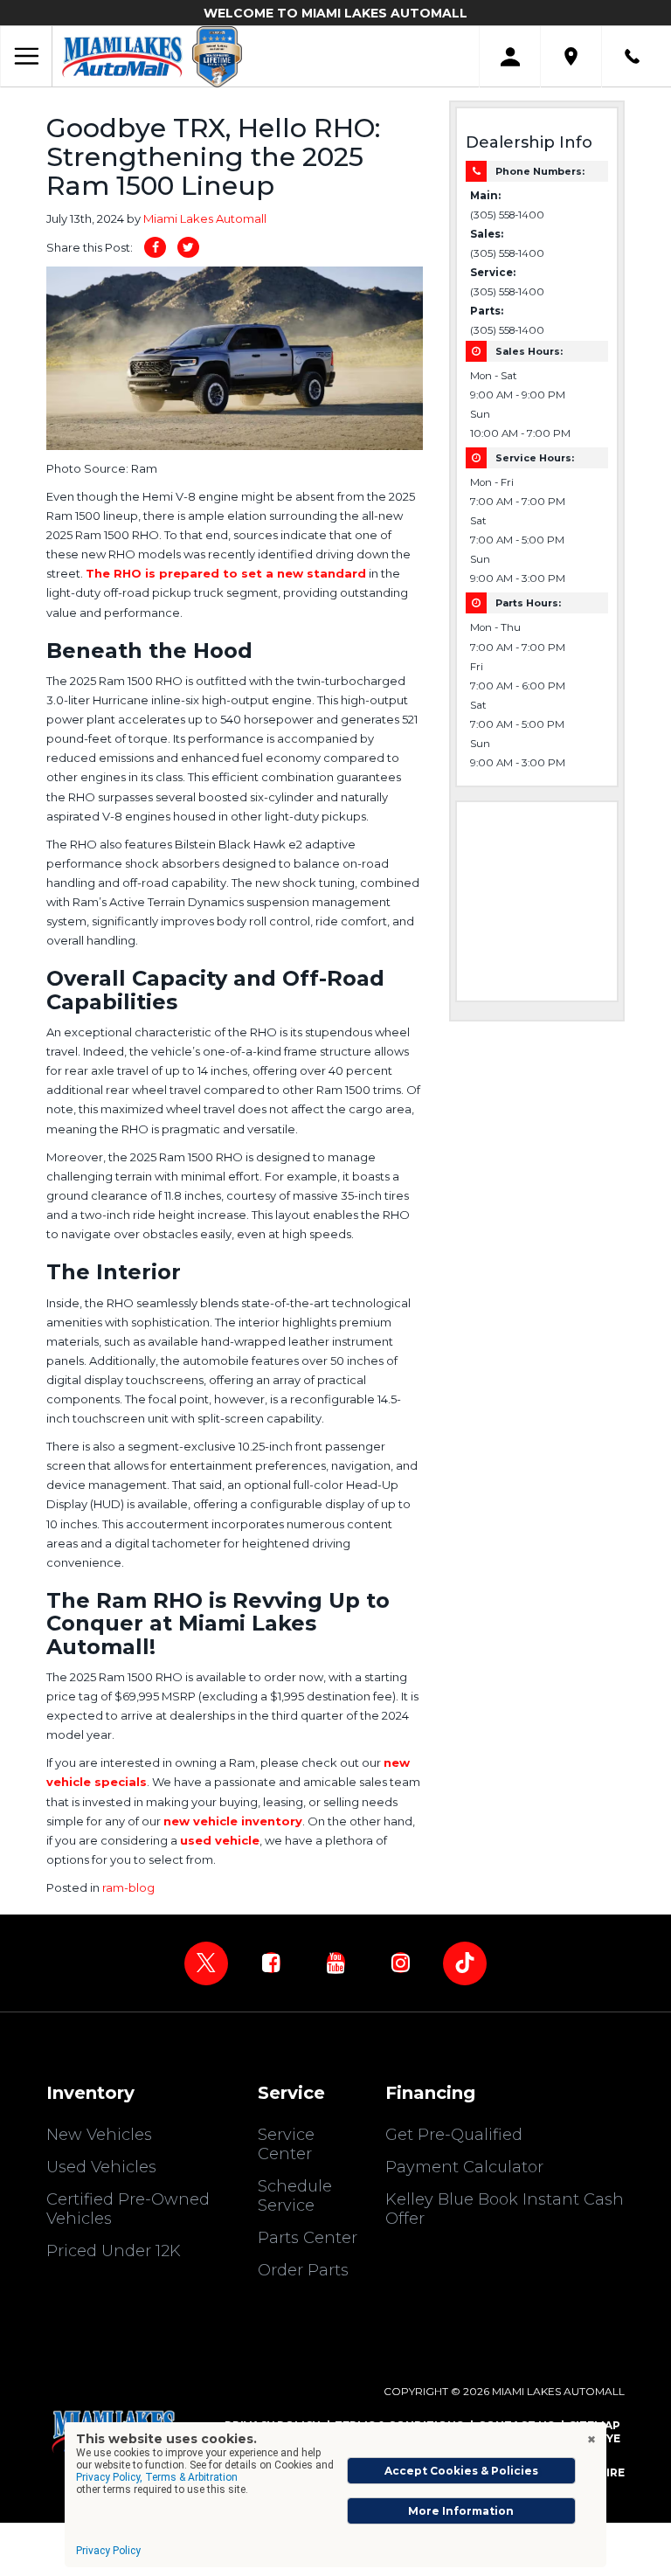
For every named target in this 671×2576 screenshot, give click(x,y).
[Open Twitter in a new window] (206, 1963)
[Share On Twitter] (188, 247)
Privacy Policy (108, 2551)
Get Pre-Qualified (454, 2135)
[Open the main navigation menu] (26, 57)
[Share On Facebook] (155, 247)
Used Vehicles (101, 2167)
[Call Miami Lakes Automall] (632, 56)
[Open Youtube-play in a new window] (335, 1963)
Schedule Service (295, 2196)
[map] (571, 56)
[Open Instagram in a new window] (400, 1963)
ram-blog (128, 1887)
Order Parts (303, 2270)
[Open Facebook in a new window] (271, 1963)
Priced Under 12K (114, 2251)
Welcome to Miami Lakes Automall (335, 13)
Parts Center (308, 2238)
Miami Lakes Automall (205, 218)
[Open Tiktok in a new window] (465, 1963)
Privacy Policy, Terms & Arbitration (157, 2477)
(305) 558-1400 (507, 215)
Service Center (286, 2144)
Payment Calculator (464, 2167)
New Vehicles (99, 2135)
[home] (122, 56)
